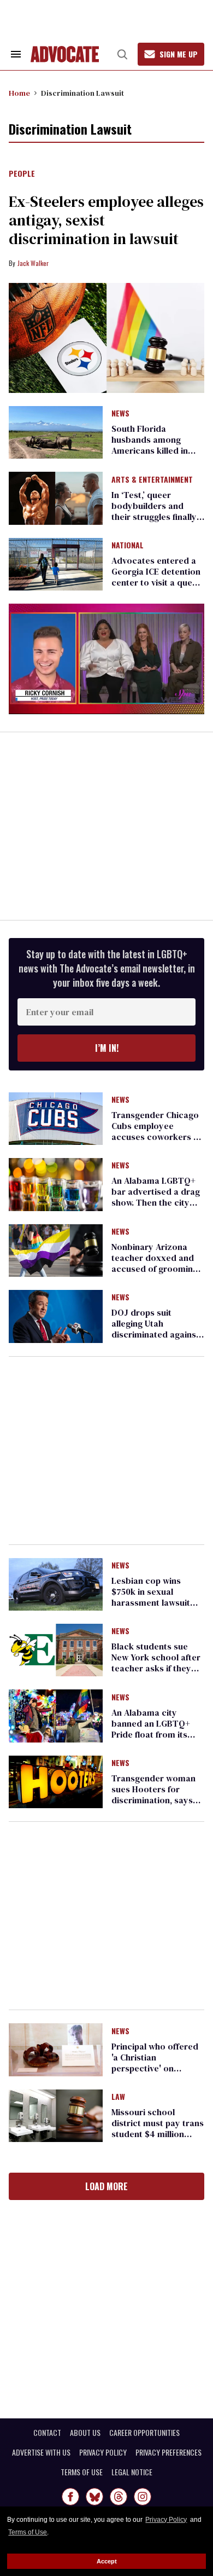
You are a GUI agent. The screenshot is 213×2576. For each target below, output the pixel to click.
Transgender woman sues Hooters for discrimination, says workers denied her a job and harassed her (155, 1800)
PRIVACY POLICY (103, 2452)
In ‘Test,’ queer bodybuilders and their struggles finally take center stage (154, 511)
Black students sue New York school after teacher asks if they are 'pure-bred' (156, 1663)
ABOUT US (85, 2433)
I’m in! (107, 1048)
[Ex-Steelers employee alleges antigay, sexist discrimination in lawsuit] (106, 338)
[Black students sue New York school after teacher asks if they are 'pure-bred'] (56, 1649)
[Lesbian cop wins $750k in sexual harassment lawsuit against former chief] (56, 1583)
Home (19, 93)
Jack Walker (33, 263)
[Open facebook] (70, 2497)
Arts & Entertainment (152, 480)
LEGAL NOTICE (132, 2472)
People (22, 174)
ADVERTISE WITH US (41, 2452)
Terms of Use (28, 2532)
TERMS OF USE (82, 2472)
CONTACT (47, 2433)
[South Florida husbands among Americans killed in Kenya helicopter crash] (56, 432)
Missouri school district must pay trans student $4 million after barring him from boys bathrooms (158, 2134)
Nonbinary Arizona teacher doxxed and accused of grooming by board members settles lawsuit (155, 1269)
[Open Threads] (119, 2497)
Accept (107, 2561)
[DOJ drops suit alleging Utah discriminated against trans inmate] (56, 1316)
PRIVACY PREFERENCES (168, 2452)
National (128, 546)
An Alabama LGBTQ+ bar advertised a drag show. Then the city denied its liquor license (156, 1202)
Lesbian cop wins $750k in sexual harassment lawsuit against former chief (152, 1597)
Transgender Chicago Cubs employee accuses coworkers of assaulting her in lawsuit (156, 1137)
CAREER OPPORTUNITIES (144, 2433)
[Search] (122, 54)
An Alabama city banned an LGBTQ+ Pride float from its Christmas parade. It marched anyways (153, 1734)
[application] (106, 659)
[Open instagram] (143, 2497)
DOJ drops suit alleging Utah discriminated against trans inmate (155, 1329)
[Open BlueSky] (94, 2497)
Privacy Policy (166, 2520)
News (120, 414)
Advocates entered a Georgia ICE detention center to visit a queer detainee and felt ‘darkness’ (156, 582)
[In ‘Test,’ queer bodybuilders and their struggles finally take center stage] (56, 497)
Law (118, 2097)
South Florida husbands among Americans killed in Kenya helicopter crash (150, 450)
